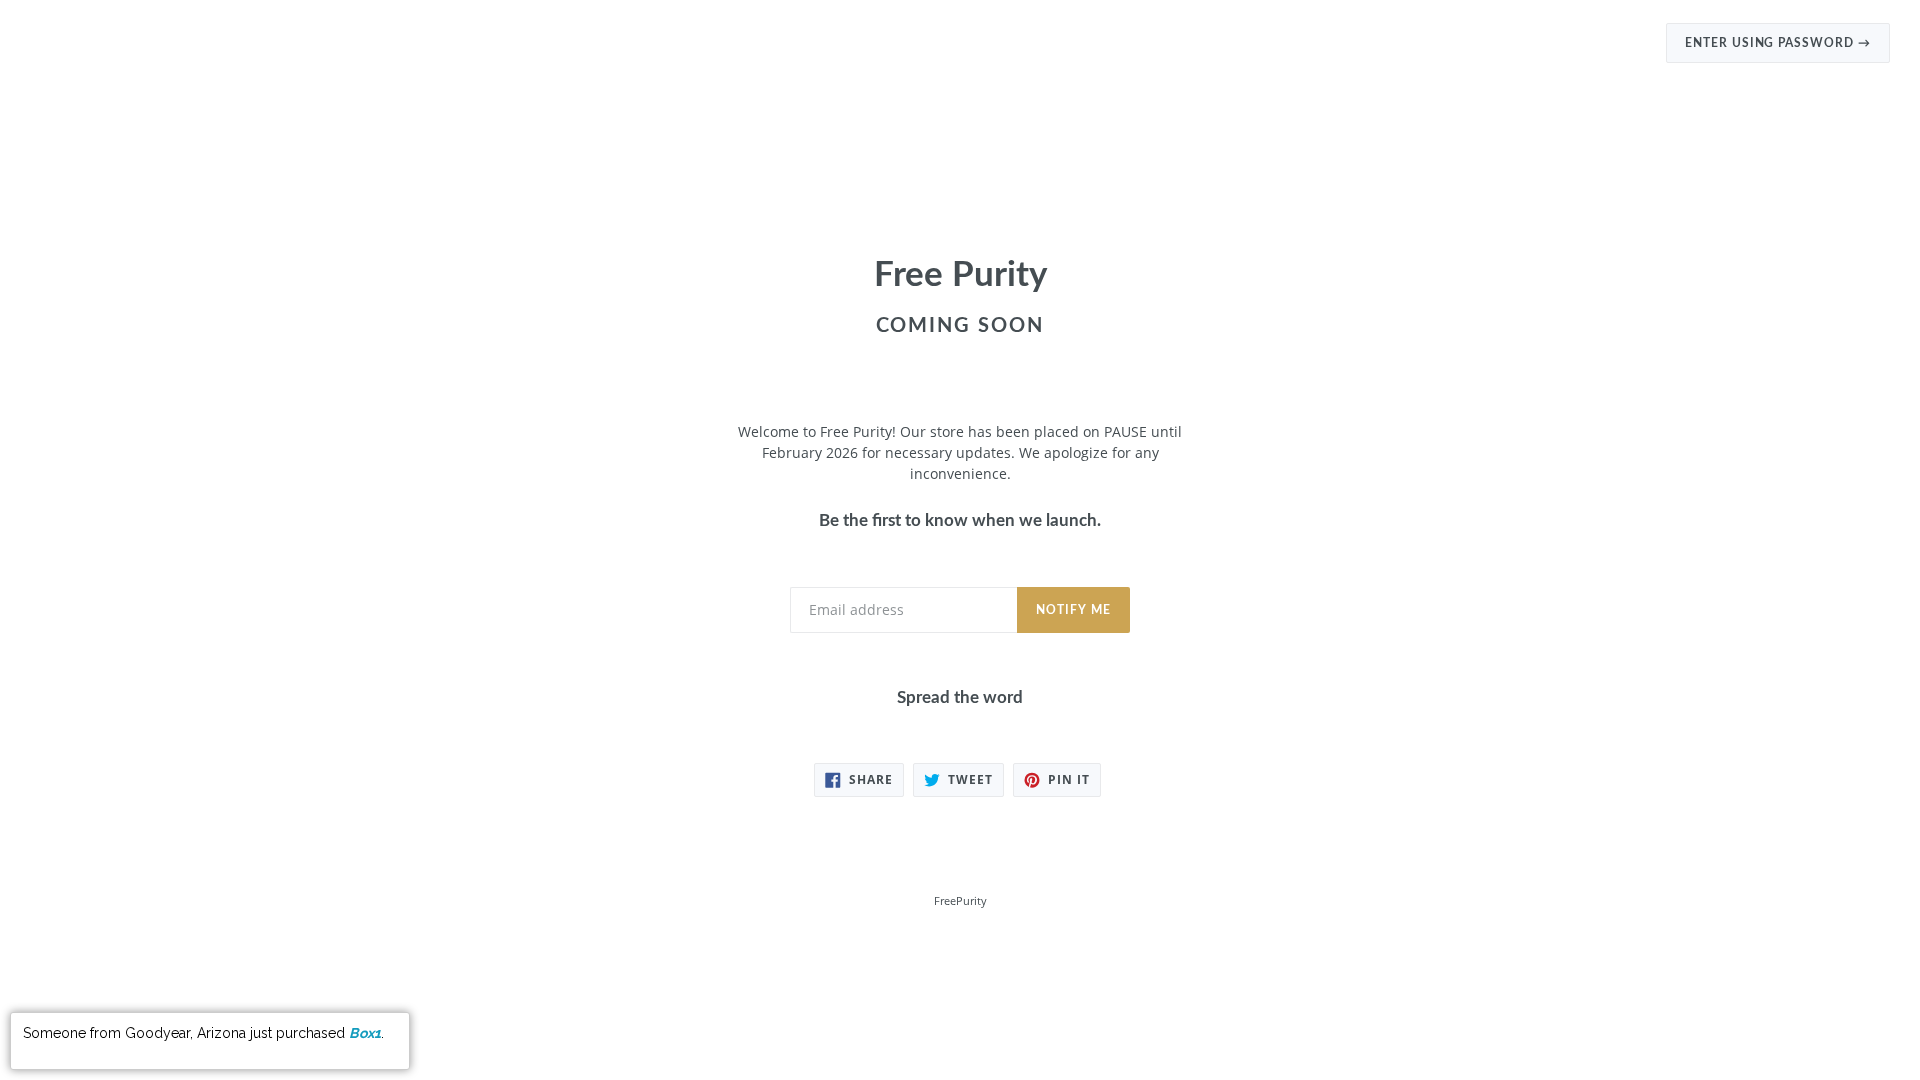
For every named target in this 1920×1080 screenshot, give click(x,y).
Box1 (365, 1033)
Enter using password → (1778, 43)
